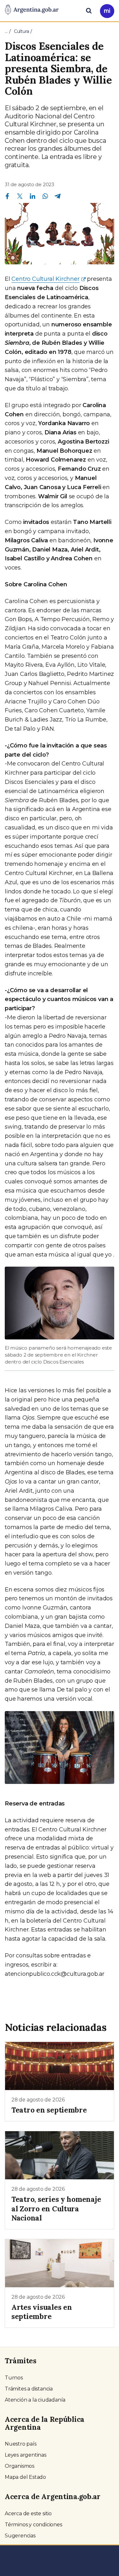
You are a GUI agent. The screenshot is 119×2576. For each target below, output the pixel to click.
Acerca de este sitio (28, 2513)
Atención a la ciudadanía (35, 2400)
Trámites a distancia (29, 2389)
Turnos (14, 2378)
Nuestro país (21, 2444)
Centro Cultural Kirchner (45, 279)
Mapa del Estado (25, 2477)
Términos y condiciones (33, 2525)
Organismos (20, 2466)
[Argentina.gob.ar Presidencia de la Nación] (32, 10)
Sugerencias (20, 2536)
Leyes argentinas (26, 2455)
